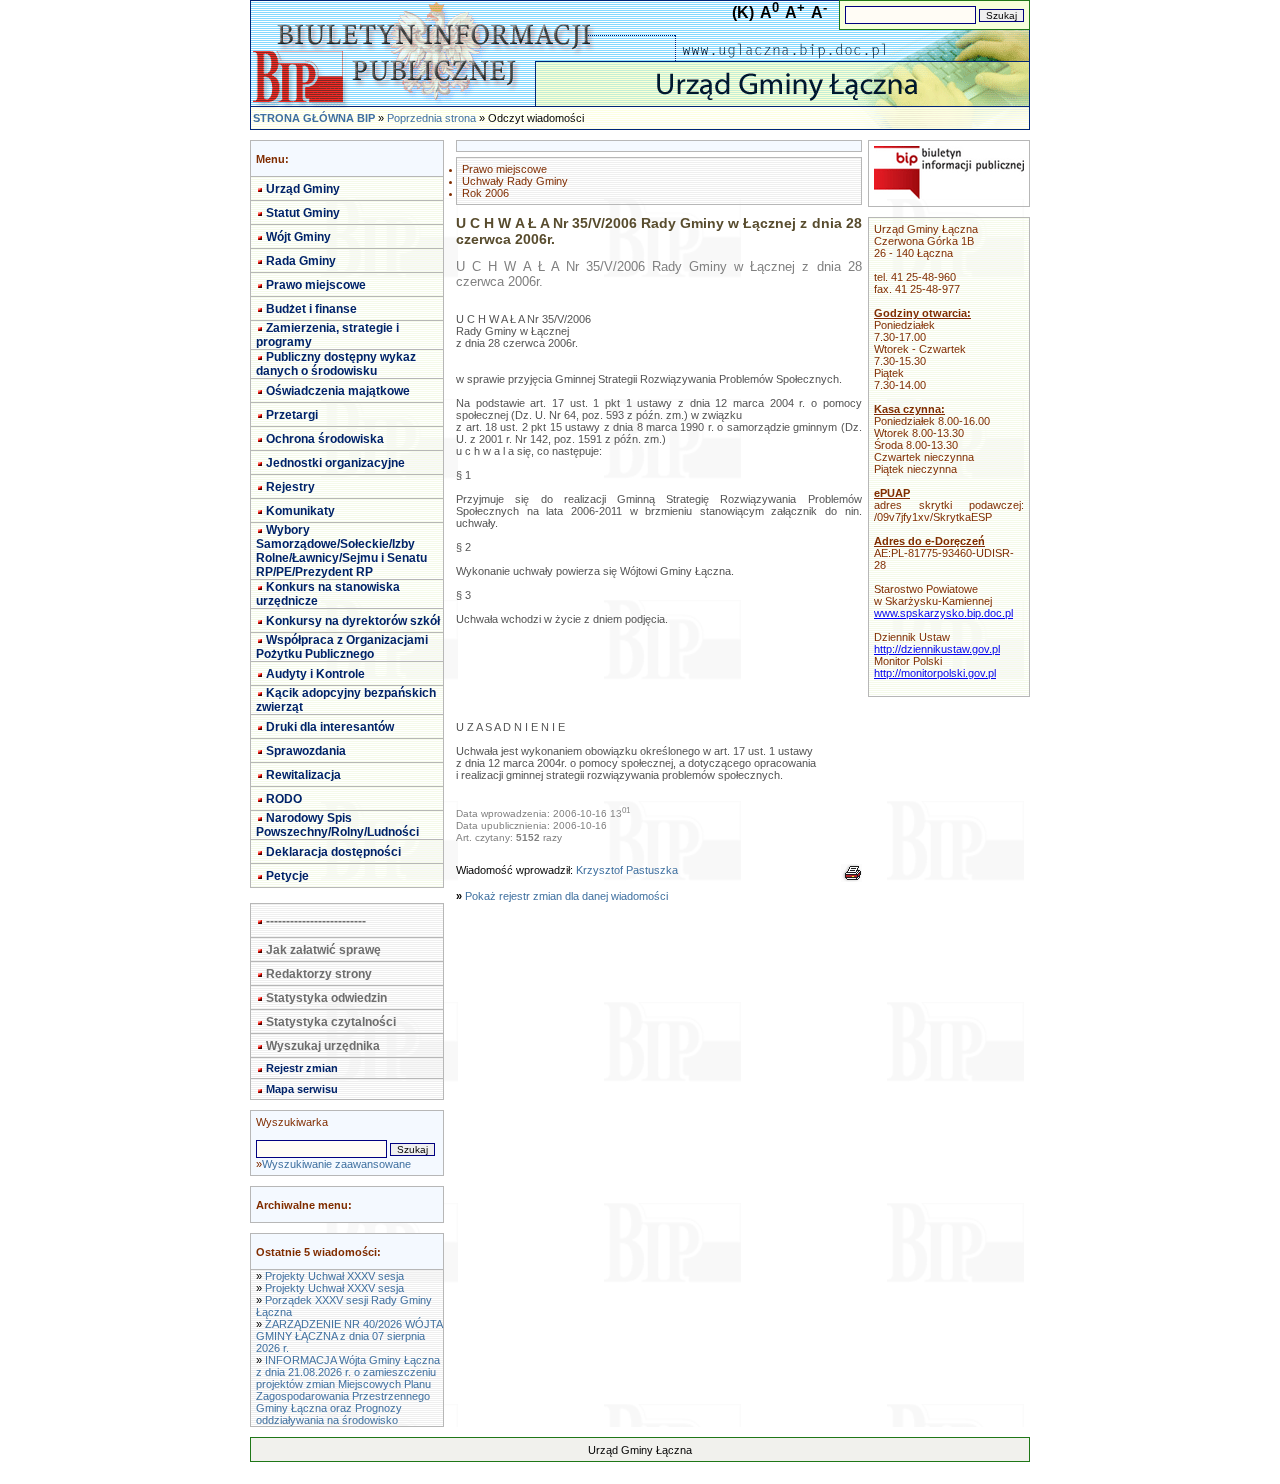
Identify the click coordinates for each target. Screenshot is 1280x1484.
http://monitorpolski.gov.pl (935, 673)
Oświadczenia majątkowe (338, 391)
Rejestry (290, 487)
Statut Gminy (303, 213)
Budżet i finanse (311, 309)
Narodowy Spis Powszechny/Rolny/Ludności (337, 825)
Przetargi (292, 415)
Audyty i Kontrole (315, 674)
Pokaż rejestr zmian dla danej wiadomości (566, 896)
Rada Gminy (301, 261)
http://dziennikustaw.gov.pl (937, 649)
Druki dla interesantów (330, 727)
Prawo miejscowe (316, 285)
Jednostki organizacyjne (335, 463)
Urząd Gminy (303, 189)
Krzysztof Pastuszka (627, 870)
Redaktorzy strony (319, 974)
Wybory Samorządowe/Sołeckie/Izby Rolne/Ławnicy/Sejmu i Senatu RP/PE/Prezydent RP (341, 551)
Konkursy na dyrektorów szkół (353, 621)
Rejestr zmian (302, 1068)
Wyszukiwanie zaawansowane (336, 1164)
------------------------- (316, 921)
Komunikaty (300, 511)
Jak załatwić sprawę (323, 950)
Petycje (287, 876)
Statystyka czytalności (331, 1022)
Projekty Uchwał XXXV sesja (334, 1276)
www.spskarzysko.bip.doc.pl (943, 613)
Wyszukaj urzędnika (323, 1046)
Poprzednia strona (431, 118)
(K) (743, 12)
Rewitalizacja (303, 775)
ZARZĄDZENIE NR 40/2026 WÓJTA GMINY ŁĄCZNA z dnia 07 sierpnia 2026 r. (349, 1336)
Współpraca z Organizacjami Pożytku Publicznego (342, 647)
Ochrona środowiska (325, 439)
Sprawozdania (306, 751)
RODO (284, 799)
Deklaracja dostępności (333, 852)
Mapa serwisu (302, 1089)
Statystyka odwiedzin (326, 998)
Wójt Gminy (298, 237)
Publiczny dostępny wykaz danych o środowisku (336, 364)
